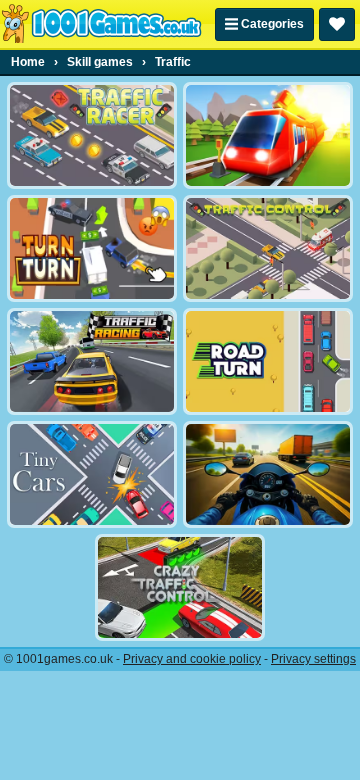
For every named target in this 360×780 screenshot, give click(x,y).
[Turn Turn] (92, 248)
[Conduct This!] (268, 135)
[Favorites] (337, 24)
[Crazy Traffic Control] (180, 587)
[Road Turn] (268, 361)
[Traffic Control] (268, 248)
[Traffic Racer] (92, 135)
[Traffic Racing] (92, 361)
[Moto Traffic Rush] (268, 474)
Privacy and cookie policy (192, 659)
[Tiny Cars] (92, 474)
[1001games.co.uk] (101, 24)
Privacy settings (313, 659)
